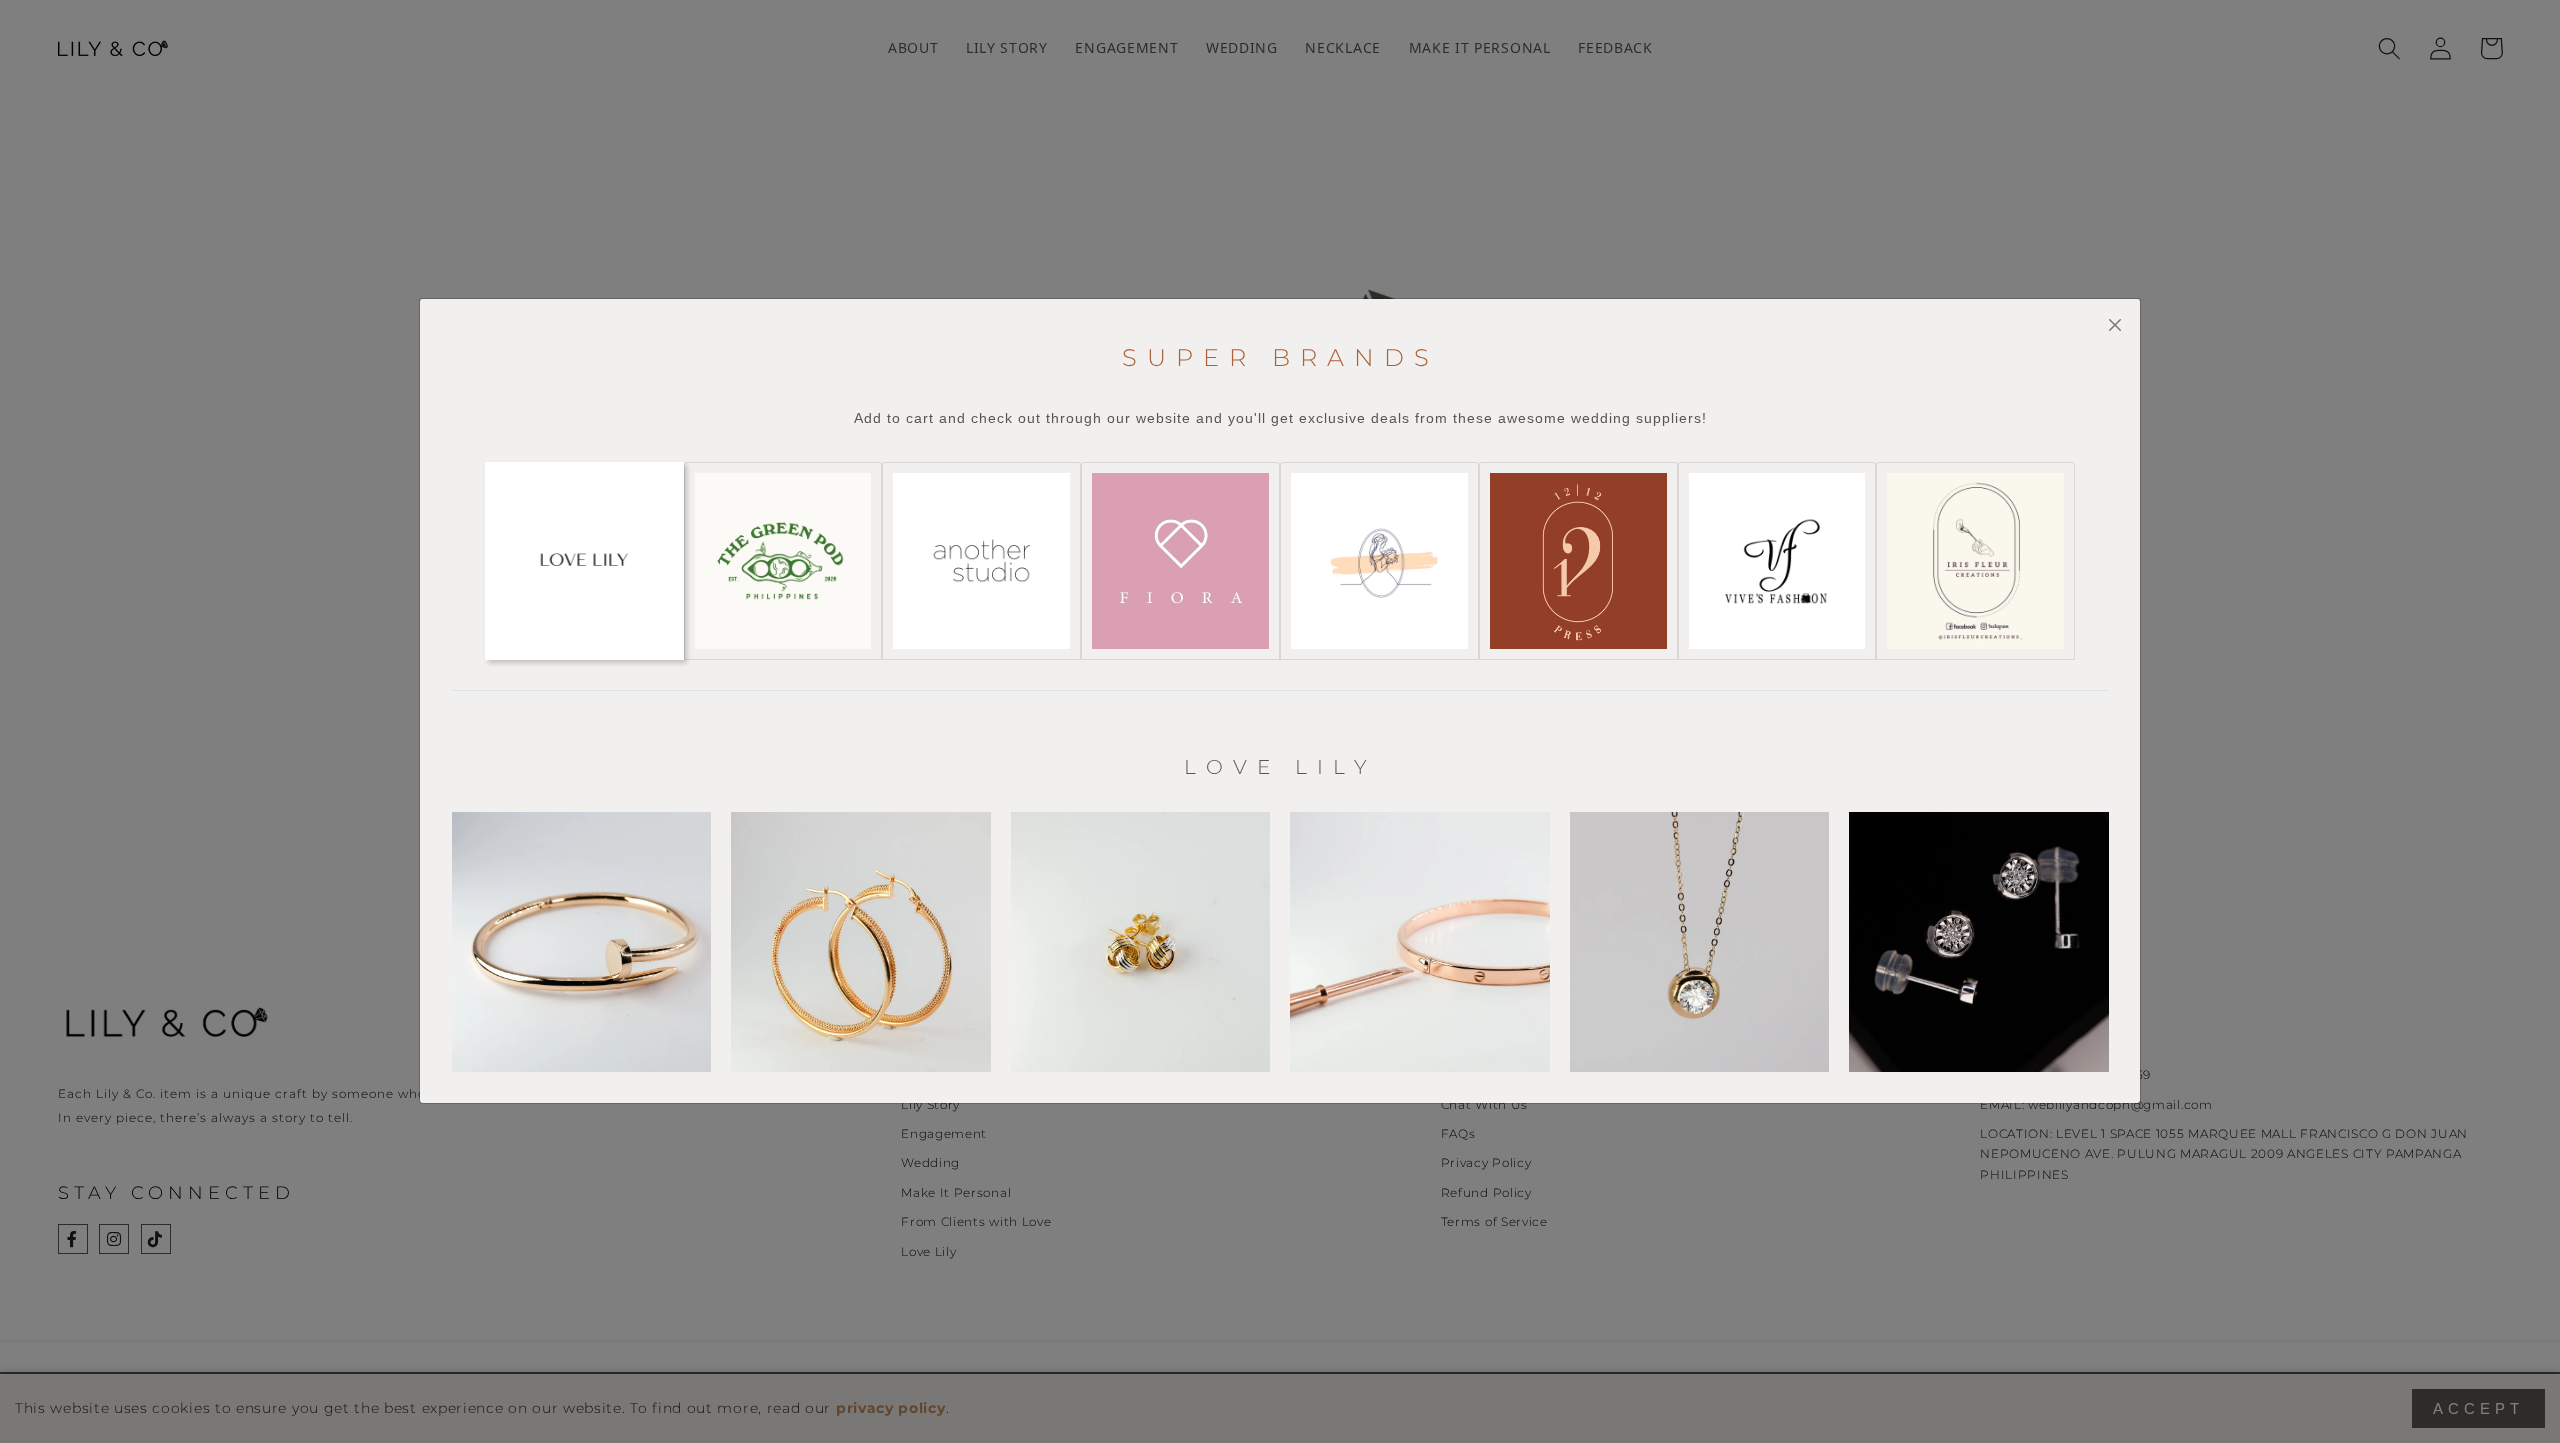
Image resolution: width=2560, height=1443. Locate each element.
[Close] (2114, 325)
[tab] (584, 561)
